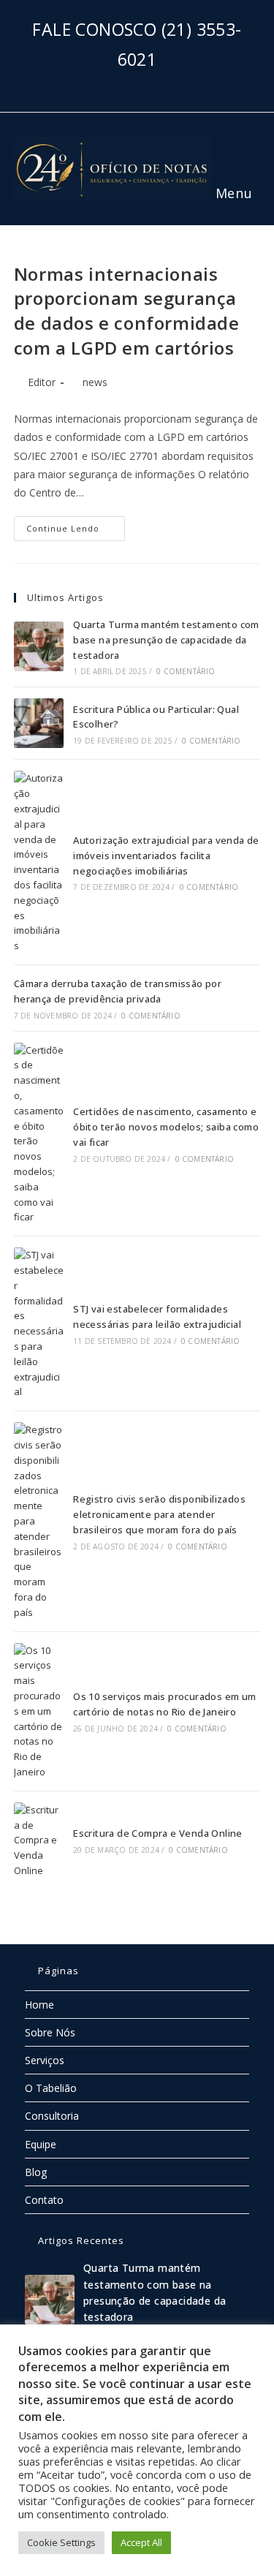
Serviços (45, 2060)
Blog (36, 2172)
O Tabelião (51, 2088)
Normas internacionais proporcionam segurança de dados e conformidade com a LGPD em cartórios (127, 311)
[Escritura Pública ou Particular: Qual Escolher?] (39, 723)
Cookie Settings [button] (61, 2542)
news (95, 382)
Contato (44, 2200)
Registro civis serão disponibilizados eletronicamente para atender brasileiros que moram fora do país (159, 1514)
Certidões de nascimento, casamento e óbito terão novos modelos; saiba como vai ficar (166, 1127)
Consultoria (52, 2116)
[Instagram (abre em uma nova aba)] (137, 84)
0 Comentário (186, 671)
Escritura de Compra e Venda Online (158, 1833)
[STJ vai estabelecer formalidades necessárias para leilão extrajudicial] (39, 1323)
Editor (42, 382)
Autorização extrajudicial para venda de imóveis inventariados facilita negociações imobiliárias (166, 855)
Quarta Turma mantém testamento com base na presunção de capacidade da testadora (166, 640)
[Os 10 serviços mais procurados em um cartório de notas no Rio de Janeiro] (39, 1711)
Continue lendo (76, 525)
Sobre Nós (50, 2032)
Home (39, 2005)
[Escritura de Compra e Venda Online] (39, 1840)
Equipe (41, 2144)
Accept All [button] (141, 2542)
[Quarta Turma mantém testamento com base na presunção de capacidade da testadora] (39, 646)
